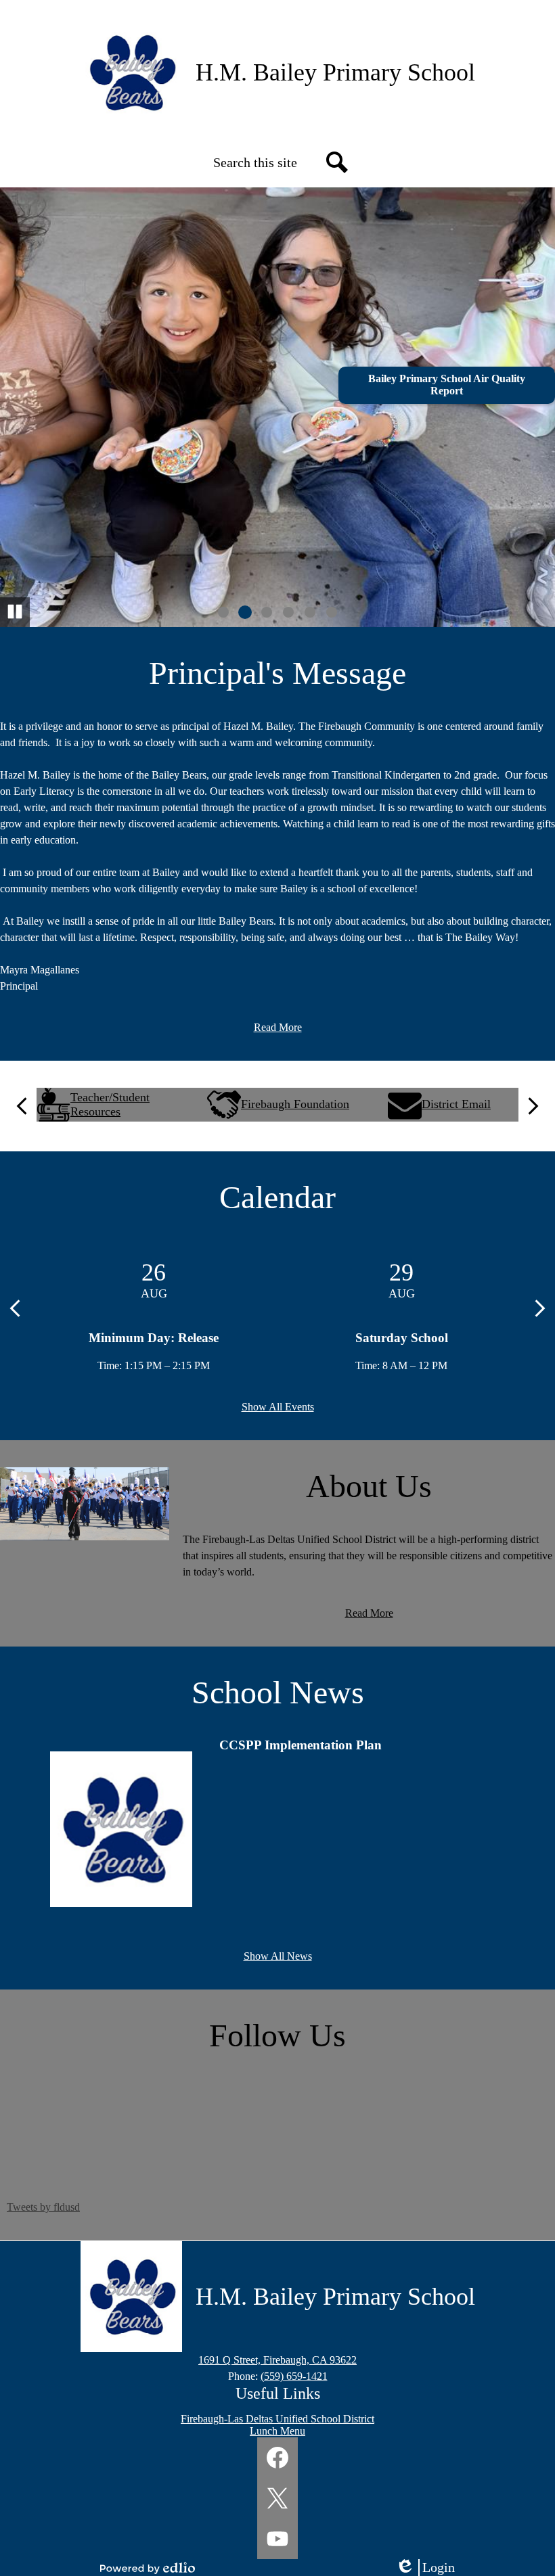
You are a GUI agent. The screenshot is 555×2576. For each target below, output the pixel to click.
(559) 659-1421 (294, 2376)
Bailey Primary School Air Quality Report (447, 385)
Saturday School (402, 1338)
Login (430, 2568)
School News (278, 1692)
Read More (278, 1027)
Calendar (277, 1197)
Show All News (278, 1956)
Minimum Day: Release (154, 1338)
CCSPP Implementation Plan (301, 1745)
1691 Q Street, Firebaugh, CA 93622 (277, 2360)
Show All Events (278, 1407)
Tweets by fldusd (43, 2207)
